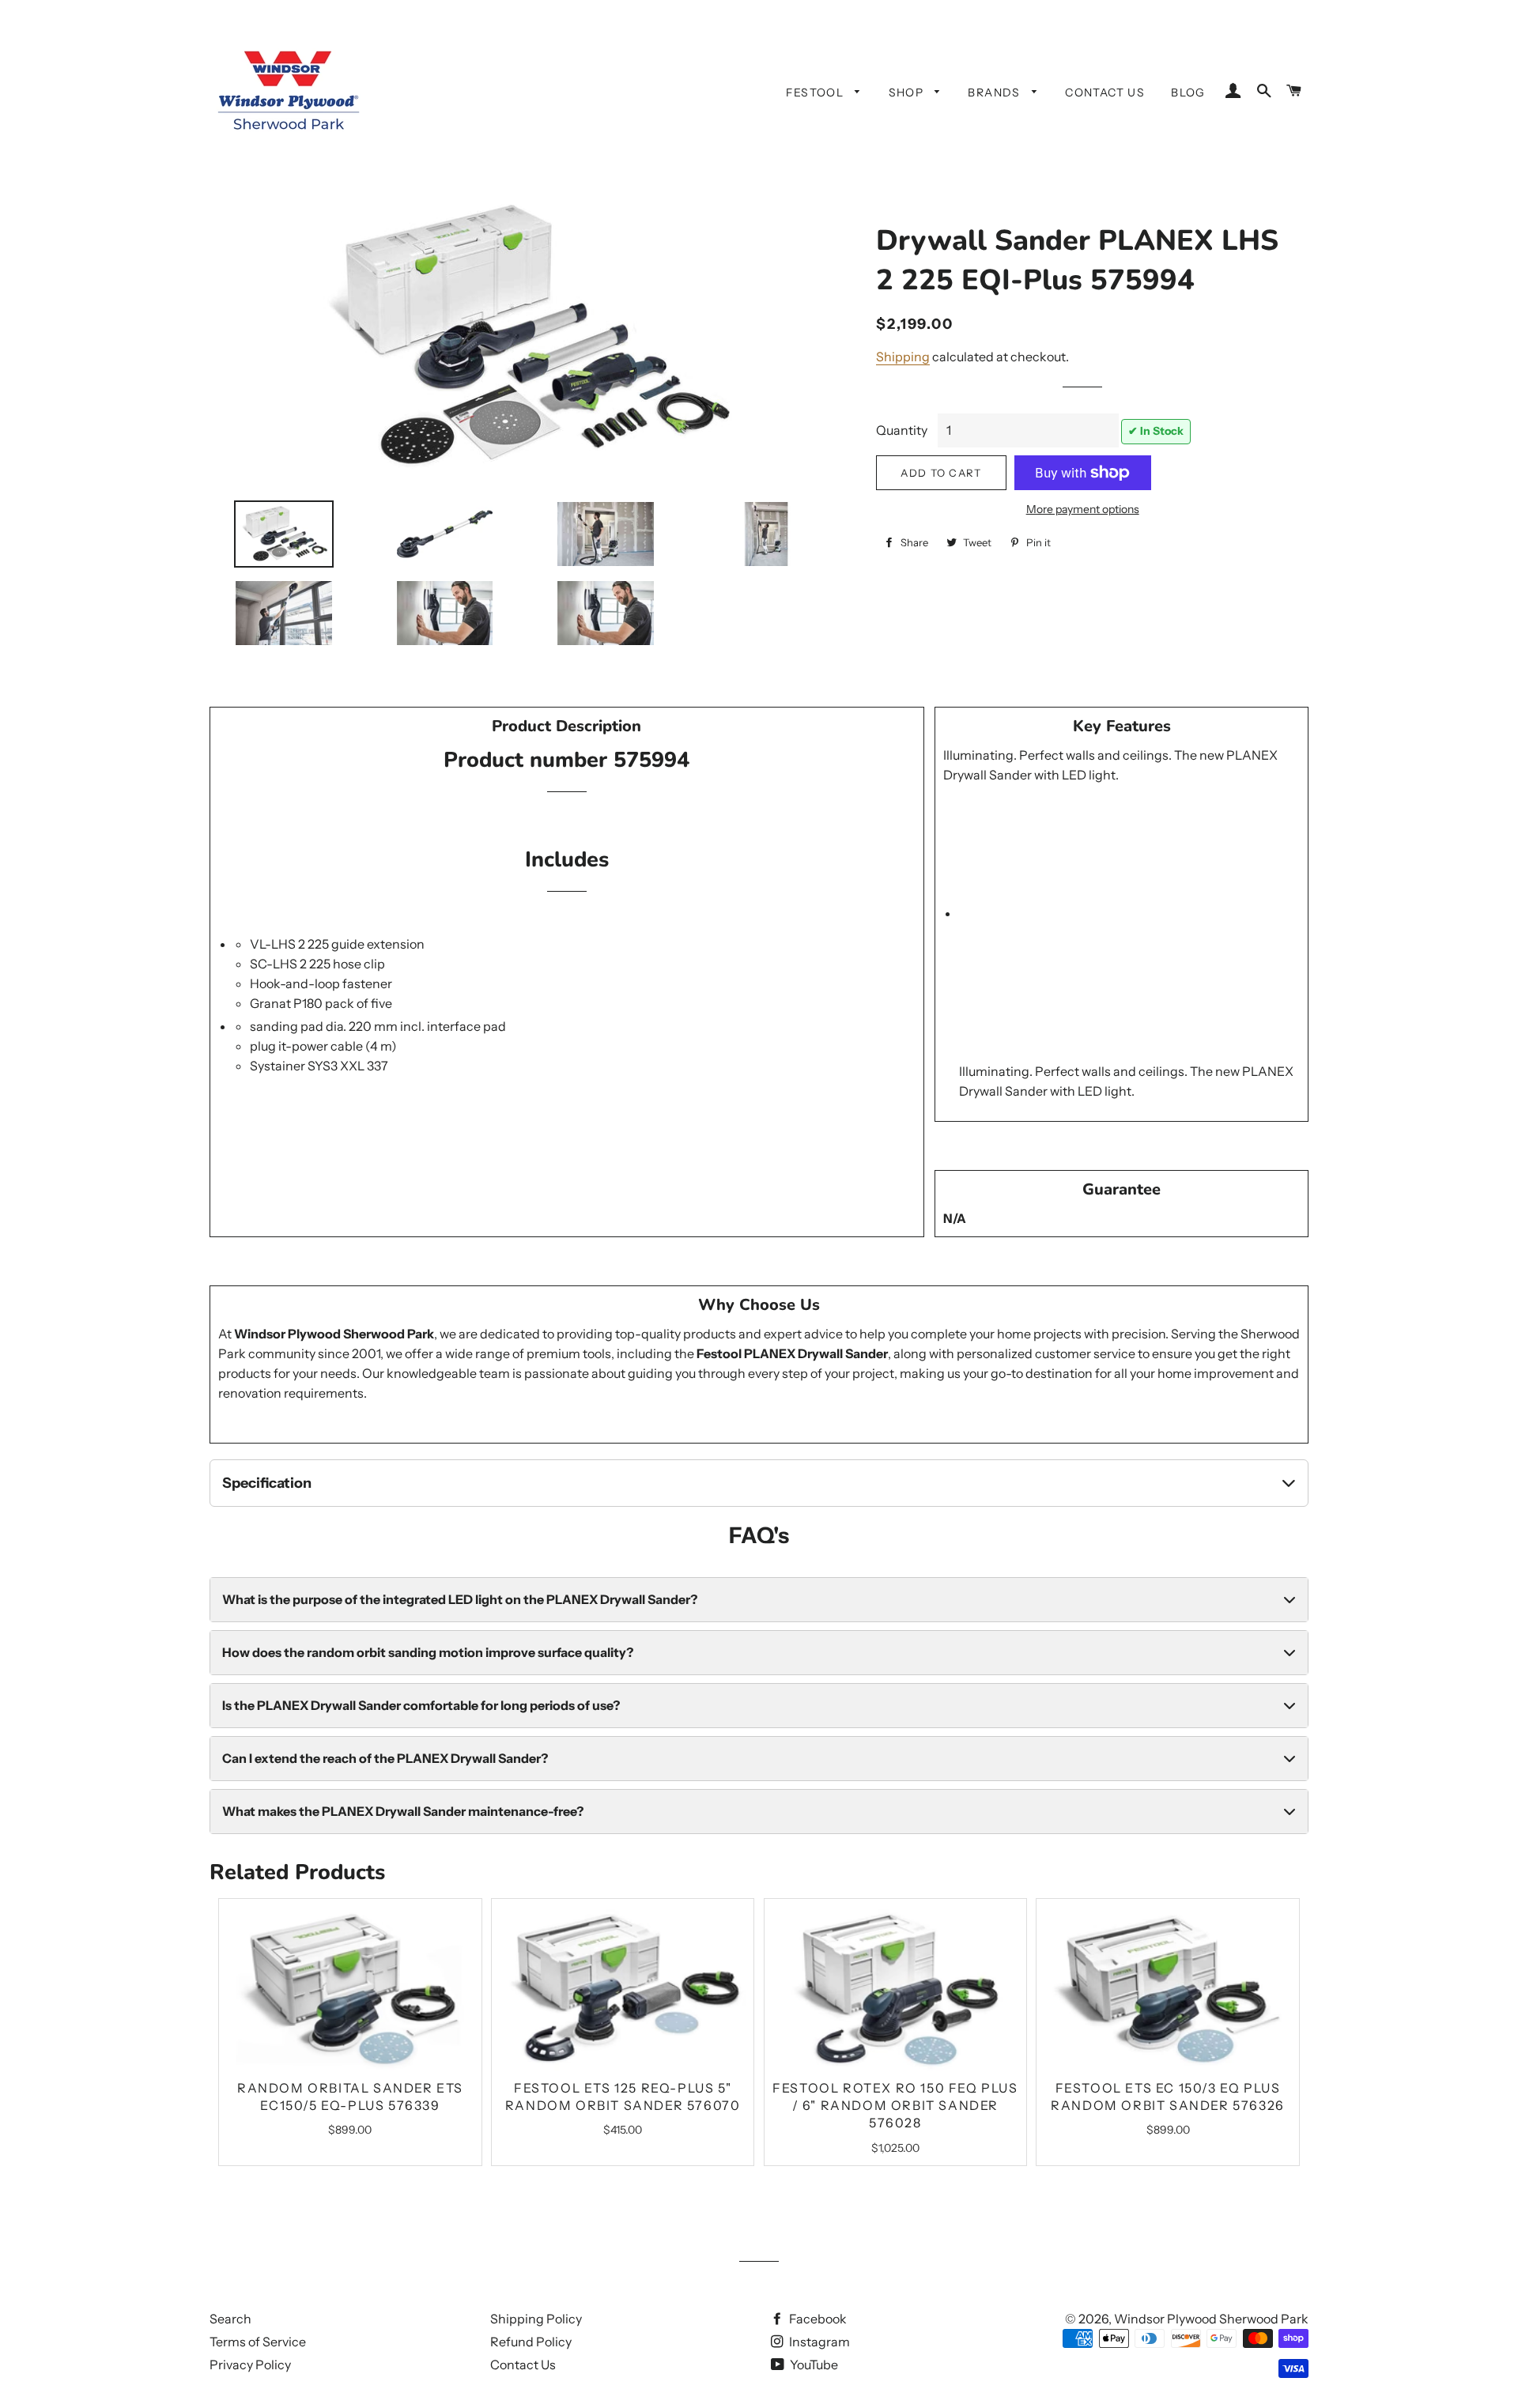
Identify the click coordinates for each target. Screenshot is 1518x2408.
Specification (267, 1483)
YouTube (813, 2365)
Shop (908, 92)
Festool (816, 92)
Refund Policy (531, 2342)
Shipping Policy (536, 2319)
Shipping (903, 357)
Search (230, 2319)
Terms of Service (258, 2342)
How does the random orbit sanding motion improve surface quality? (428, 1652)
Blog (1188, 92)
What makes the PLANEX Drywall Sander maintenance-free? (403, 1811)
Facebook (817, 2319)
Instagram (818, 2342)
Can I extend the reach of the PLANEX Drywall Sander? (385, 1758)
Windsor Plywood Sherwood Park (1211, 2319)
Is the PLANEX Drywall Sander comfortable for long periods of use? (421, 1705)
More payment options (1083, 509)
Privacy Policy (250, 2365)
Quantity (902, 430)
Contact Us (1105, 92)
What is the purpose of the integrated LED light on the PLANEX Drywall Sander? (460, 1599)
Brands (996, 92)
